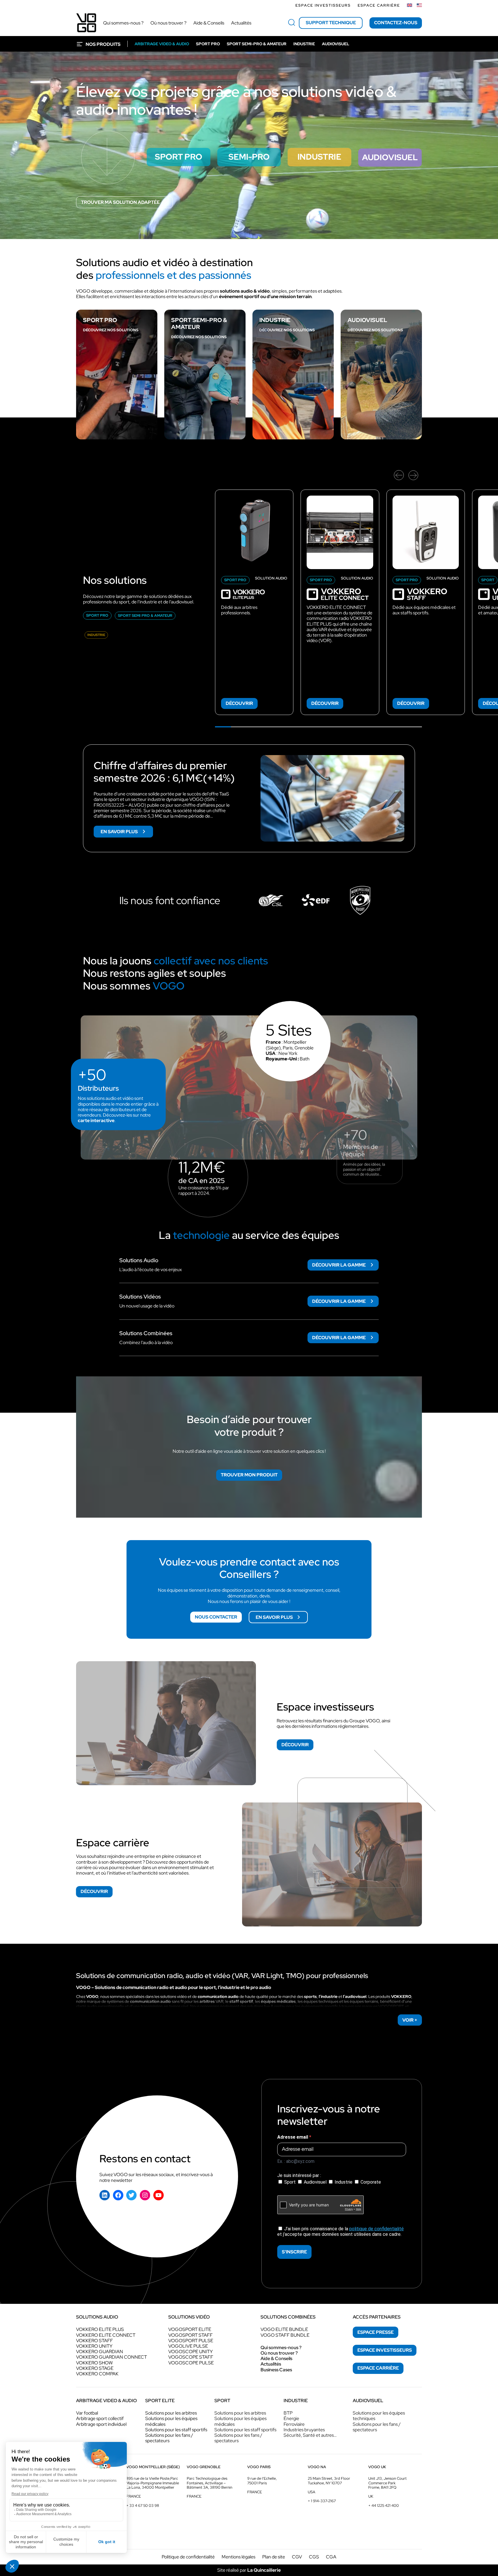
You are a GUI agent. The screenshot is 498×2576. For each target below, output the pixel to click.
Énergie (291, 2418)
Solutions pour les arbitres (171, 2413)
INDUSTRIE (275, 320)
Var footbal (87, 2413)
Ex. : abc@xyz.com (296, 2161)
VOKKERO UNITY (94, 2346)
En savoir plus (127, 833)
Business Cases (276, 2370)
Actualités (271, 2364)
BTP (288, 2413)
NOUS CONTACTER (216, 1617)
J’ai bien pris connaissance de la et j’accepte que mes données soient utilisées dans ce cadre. (341, 2231)
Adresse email (293, 2137)
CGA (331, 2557)
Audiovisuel (315, 2182)
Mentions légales (238, 2557)
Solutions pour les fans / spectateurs (169, 2438)
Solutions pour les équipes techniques (379, 2416)
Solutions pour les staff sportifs (176, 2430)
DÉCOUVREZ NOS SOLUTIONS (111, 330)
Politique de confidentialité (188, 2557)
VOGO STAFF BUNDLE (285, 2335)
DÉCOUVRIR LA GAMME (339, 1265)
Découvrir (239, 703)
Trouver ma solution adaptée (120, 202)
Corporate (370, 2182)
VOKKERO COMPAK (97, 2374)
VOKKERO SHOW (94, 2363)
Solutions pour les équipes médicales (171, 2421)
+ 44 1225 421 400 (384, 2506)
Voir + (410, 2020)
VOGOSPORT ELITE (190, 2329)
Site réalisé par (249, 2570)
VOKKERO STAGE (95, 2368)
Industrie (344, 2182)
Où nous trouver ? (279, 2353)
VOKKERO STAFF (95, 2341)
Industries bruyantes (304, 2430)
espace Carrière (378, 2368)
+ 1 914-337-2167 (322, 2501)
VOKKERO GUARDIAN (100, 2352)
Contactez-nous (396, 23)
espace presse (376, 2332)
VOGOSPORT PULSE (191, 2341)
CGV (297, 2557)
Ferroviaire (294, 2424)
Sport (290, 2182)
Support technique (331, 23)
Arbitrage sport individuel (101, 2424)
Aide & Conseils (276, 2358)
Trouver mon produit (249, 1475)
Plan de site (274, 2557)
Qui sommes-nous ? (281, 2348)
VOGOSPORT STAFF (190, 2335)
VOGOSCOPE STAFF (191, 2357)
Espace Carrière (379, 5)
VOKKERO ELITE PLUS (100, 2329)
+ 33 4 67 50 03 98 (143, 2506)
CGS (314, 2557)
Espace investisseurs (323, 5)
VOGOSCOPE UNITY (190, 2352)
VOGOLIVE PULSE (188, 2346)
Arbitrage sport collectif (100, 2418)
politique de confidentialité (377, 2229)
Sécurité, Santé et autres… (310, 2435)
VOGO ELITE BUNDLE (284, 2329)
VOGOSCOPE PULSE (191, 2363)
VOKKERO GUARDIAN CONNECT (112, 2357)
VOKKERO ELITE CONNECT (106, 2335)
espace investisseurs (385, 2350)
